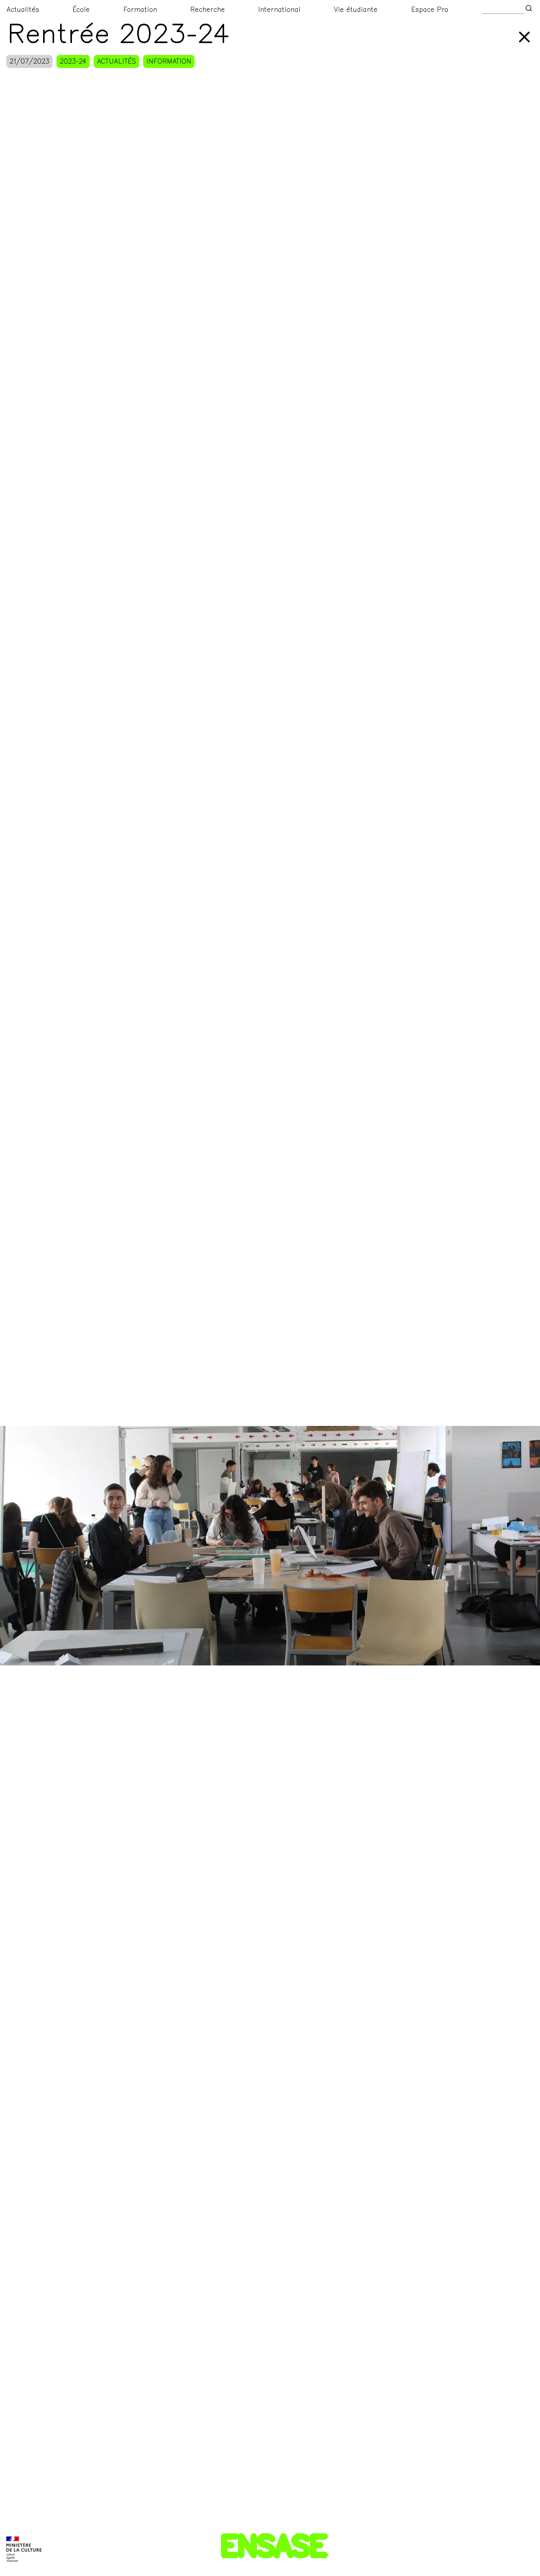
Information (169, 62)
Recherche (208, 10)
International (279, 10)
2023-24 (73, 62)
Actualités (23, 10)
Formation (140, 10)
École (81, 10)
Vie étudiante (356, 10)
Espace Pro (430, 10)
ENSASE (273, 2549)
